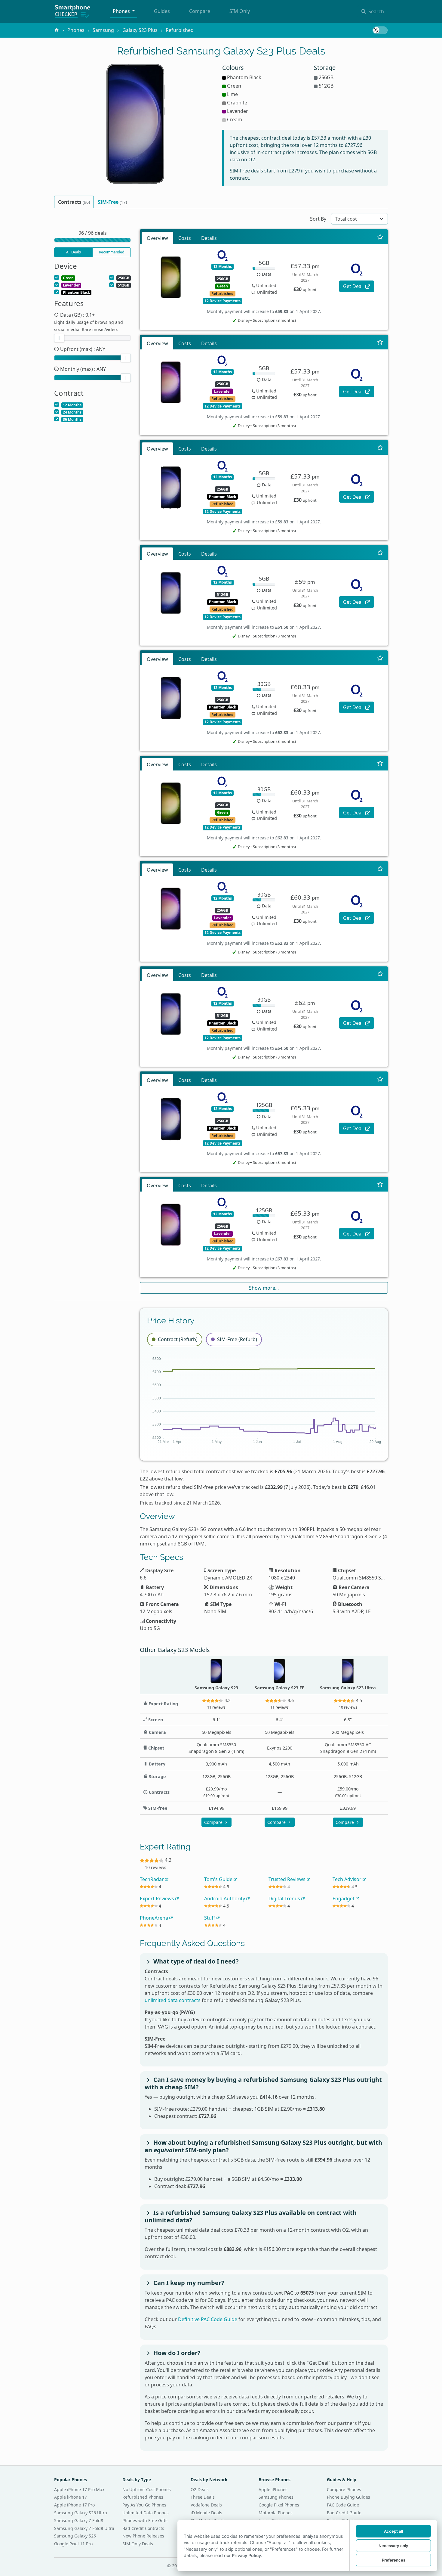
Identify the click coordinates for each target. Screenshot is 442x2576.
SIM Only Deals (138, 2544)
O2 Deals (200, 2489)
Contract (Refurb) (178, 1339)
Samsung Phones (276, 2497)
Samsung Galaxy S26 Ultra (81, 2513)
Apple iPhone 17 (71, 2497)
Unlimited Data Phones (146, 2513)
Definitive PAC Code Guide (208, 2319)
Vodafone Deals (206, 2505)
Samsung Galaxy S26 (75, 2536)
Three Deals (203, 2497)
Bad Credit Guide (344, 2513)
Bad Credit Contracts (143, 2528)
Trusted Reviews (288, 1879)
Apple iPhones (273, 2489)
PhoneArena (155, 1918)
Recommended (112, 252)
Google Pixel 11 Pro (73, 2544)
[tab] (74, 202)
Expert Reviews (158, 1899)
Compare (200, 11)
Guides (162, 11)
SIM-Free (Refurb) (237, 1339)
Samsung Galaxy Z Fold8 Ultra (84, 2528)
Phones (122, 11)
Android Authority (225, 1899)
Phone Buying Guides (348, 2497)
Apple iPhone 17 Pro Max (79, 2489)
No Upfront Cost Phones (147, 2489)
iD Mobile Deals (206, 2513)
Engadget (344, 1899)
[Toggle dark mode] (380, 30)
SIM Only (240, 11)
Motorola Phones (276, 2513)
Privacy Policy (246, 2555)
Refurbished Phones (143, 2497)
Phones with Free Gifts (145, 2520)
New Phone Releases (143, 2536)
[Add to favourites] (380, 237)
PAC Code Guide (343, 2505)
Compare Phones (344, 2489)
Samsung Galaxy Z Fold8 (79, 2520)
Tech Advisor (348, 1879)
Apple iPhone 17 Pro (74, 2505)
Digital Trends (285, 1899)
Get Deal (353, 286)
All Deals (74, 252)
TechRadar (152, 1879)
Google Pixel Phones (279, 2505)
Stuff (210, 1918)
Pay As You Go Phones (144, 2505)
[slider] (59, 338)
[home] (57, 30)
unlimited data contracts (173, 2000)
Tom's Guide (219, 1879)
